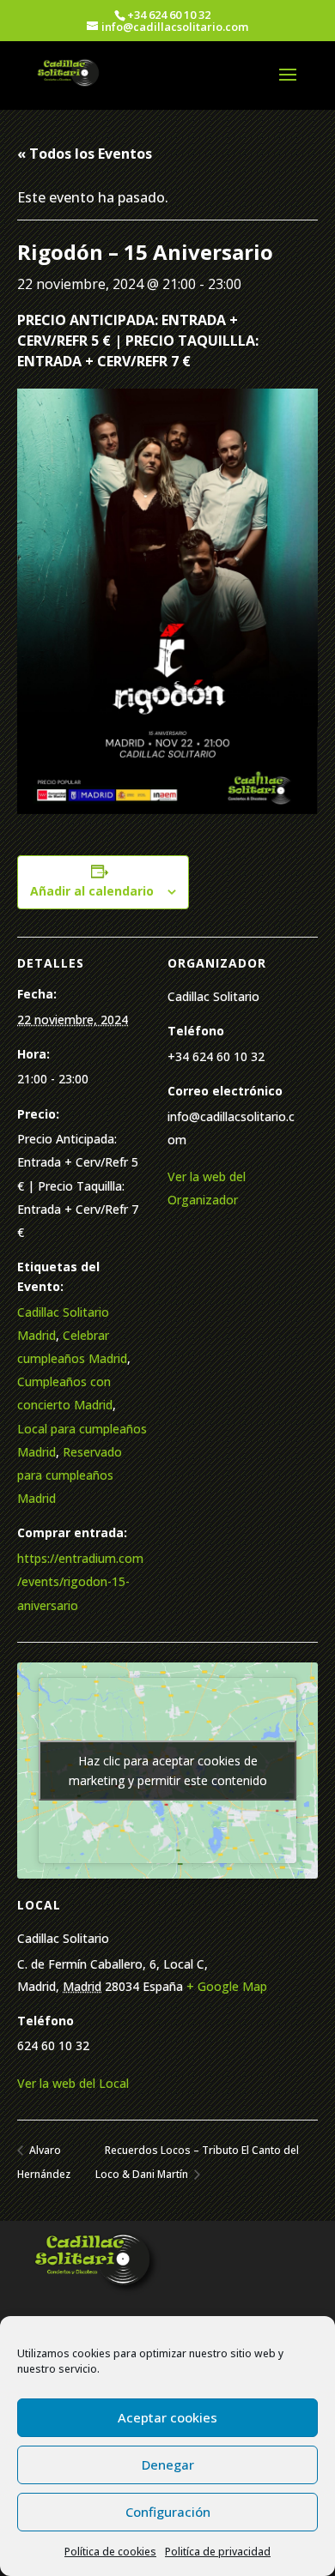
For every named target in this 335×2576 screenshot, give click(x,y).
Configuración (168, 2512)
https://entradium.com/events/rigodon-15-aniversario (80, 1581)
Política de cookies (110, 2552)
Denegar (168, 2464)
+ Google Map (227, 1986)
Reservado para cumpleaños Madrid (70, 1475)
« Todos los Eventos (85, 154)
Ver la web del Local (73, 2083)
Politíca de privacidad (218, 2552)
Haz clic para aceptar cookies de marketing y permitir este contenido (168, 1771)
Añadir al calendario (92, 891)
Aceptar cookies (167, 2417)
